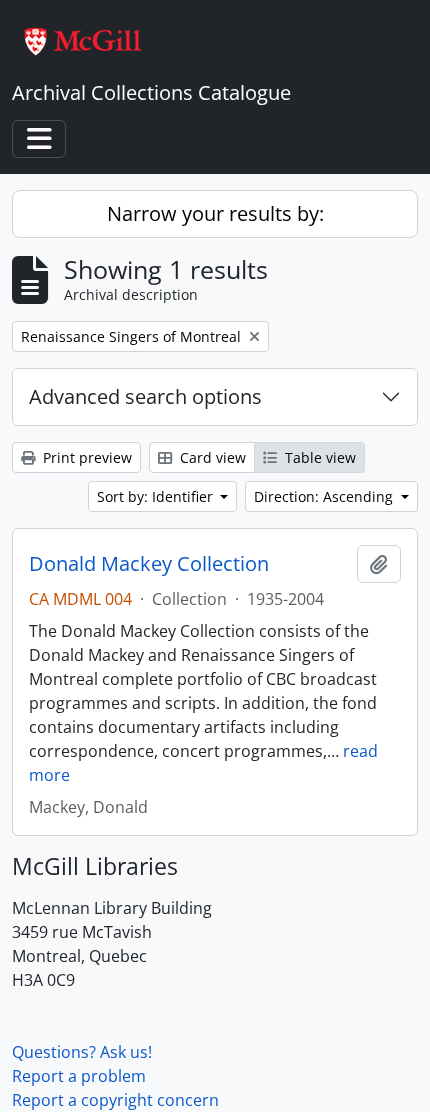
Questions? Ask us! (82, 1052)
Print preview (85, 457)
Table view (318, 457)
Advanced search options (145, 396)
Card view (211, 457)
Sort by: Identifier (157, 496)
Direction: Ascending (325, 496)
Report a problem (79, 1076)
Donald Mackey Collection (149, 564)
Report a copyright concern (115, 1100)
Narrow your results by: (215, 213)
